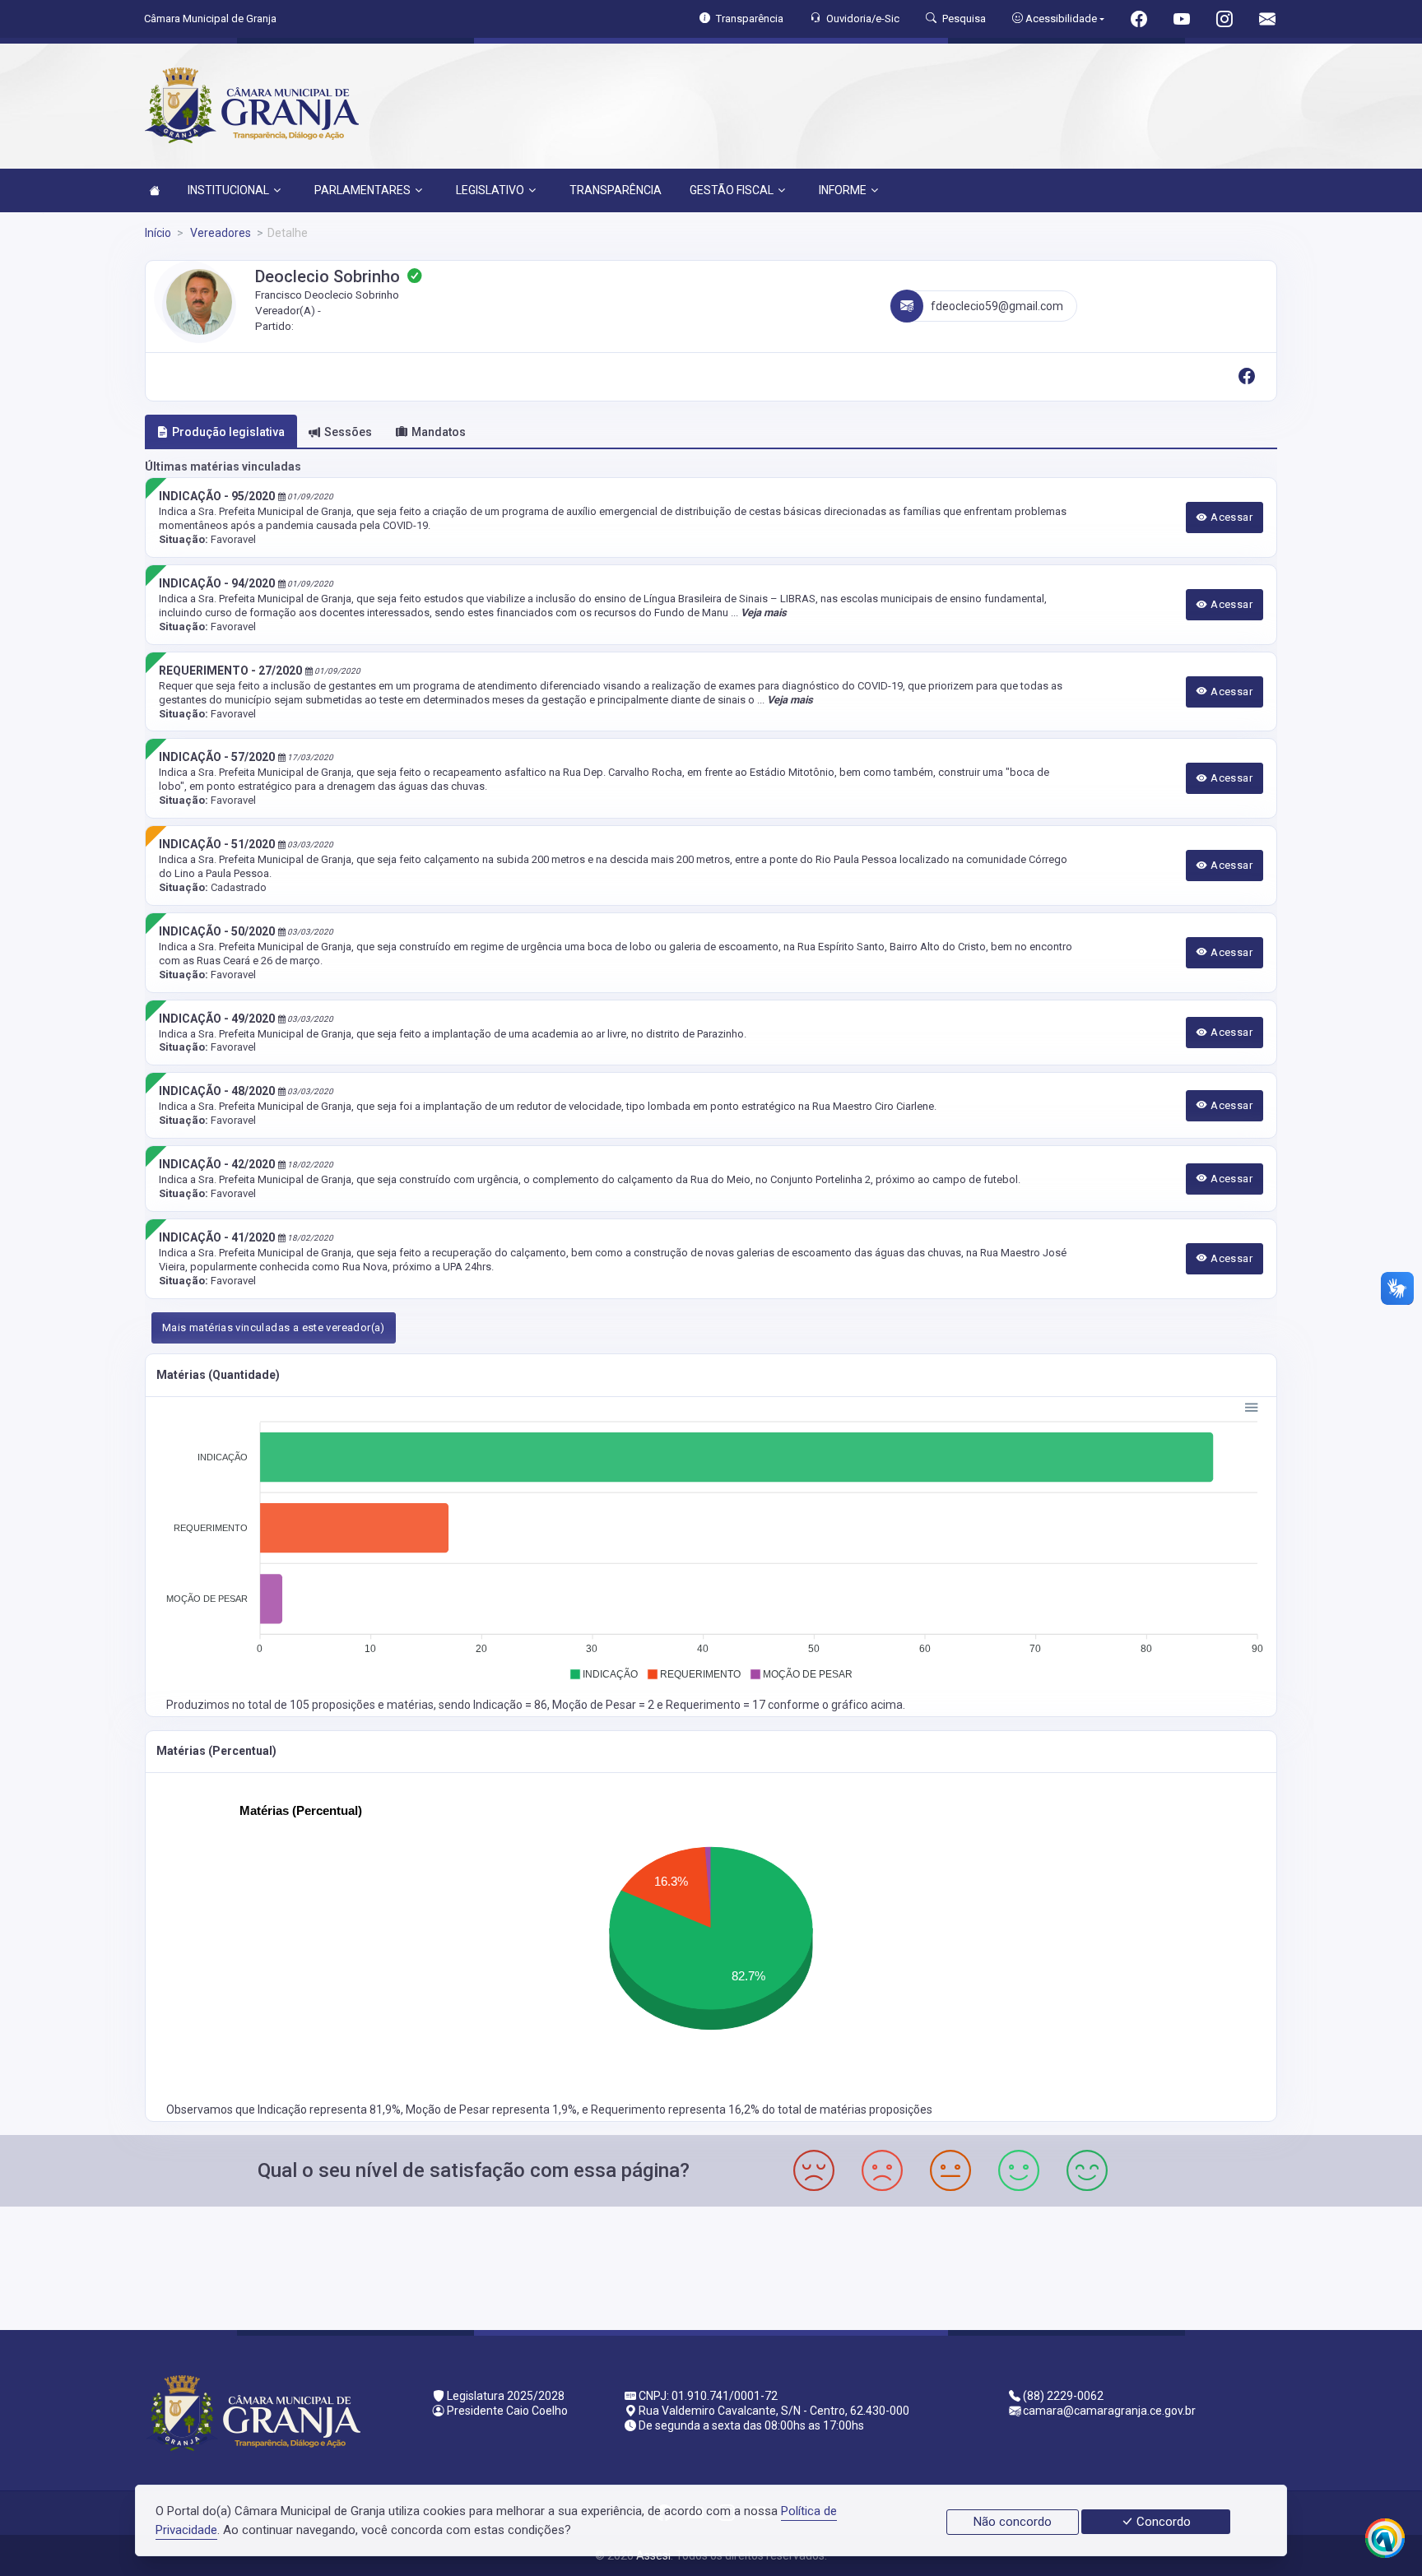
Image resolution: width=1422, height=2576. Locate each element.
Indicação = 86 (510, 1705)
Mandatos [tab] (439, 432)
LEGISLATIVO (490, 190)
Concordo (1162, 2522)
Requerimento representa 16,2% (676, 2110)
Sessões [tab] (348, 432)
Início (158, 233)
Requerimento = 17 (717, 1705)
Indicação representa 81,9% (329, 2110)
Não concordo (1013, 2522)
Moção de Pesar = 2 (604, 1705)
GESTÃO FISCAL (732, 190)
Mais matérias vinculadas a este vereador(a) (274, 1327)
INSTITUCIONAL (228, 190)
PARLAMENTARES (362, 190)
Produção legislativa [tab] (228, 432)
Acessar (1230, 517)
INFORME (843, 190)
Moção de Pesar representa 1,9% (491, 2110)
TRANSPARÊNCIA (616, 190)
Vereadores (219, 233)
